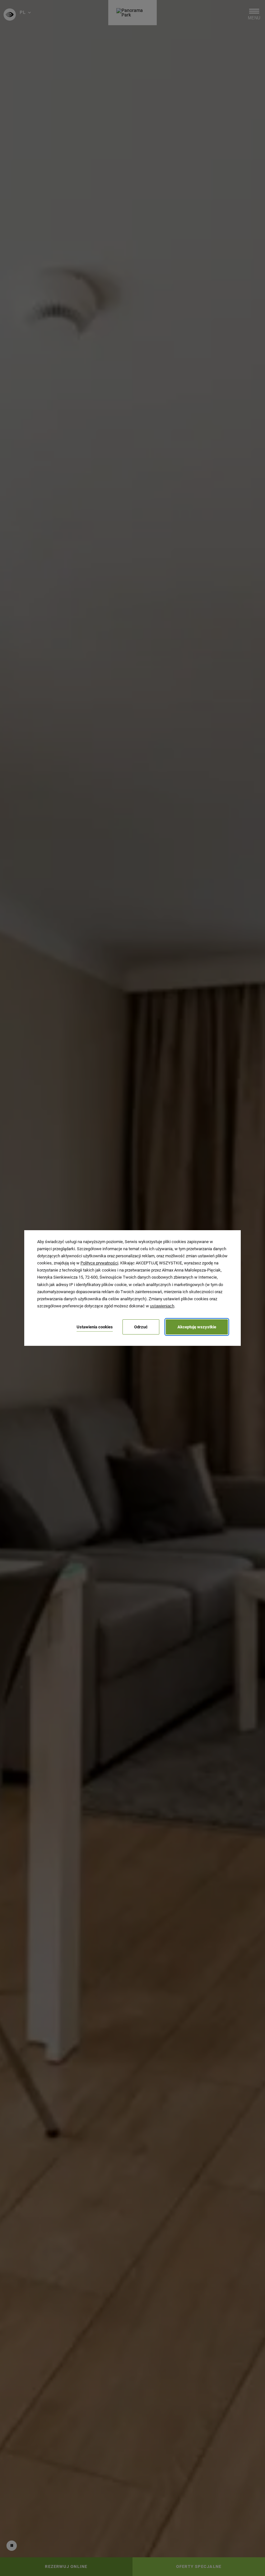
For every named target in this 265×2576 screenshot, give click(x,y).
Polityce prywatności (99, 1263)
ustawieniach (162, 1306)
